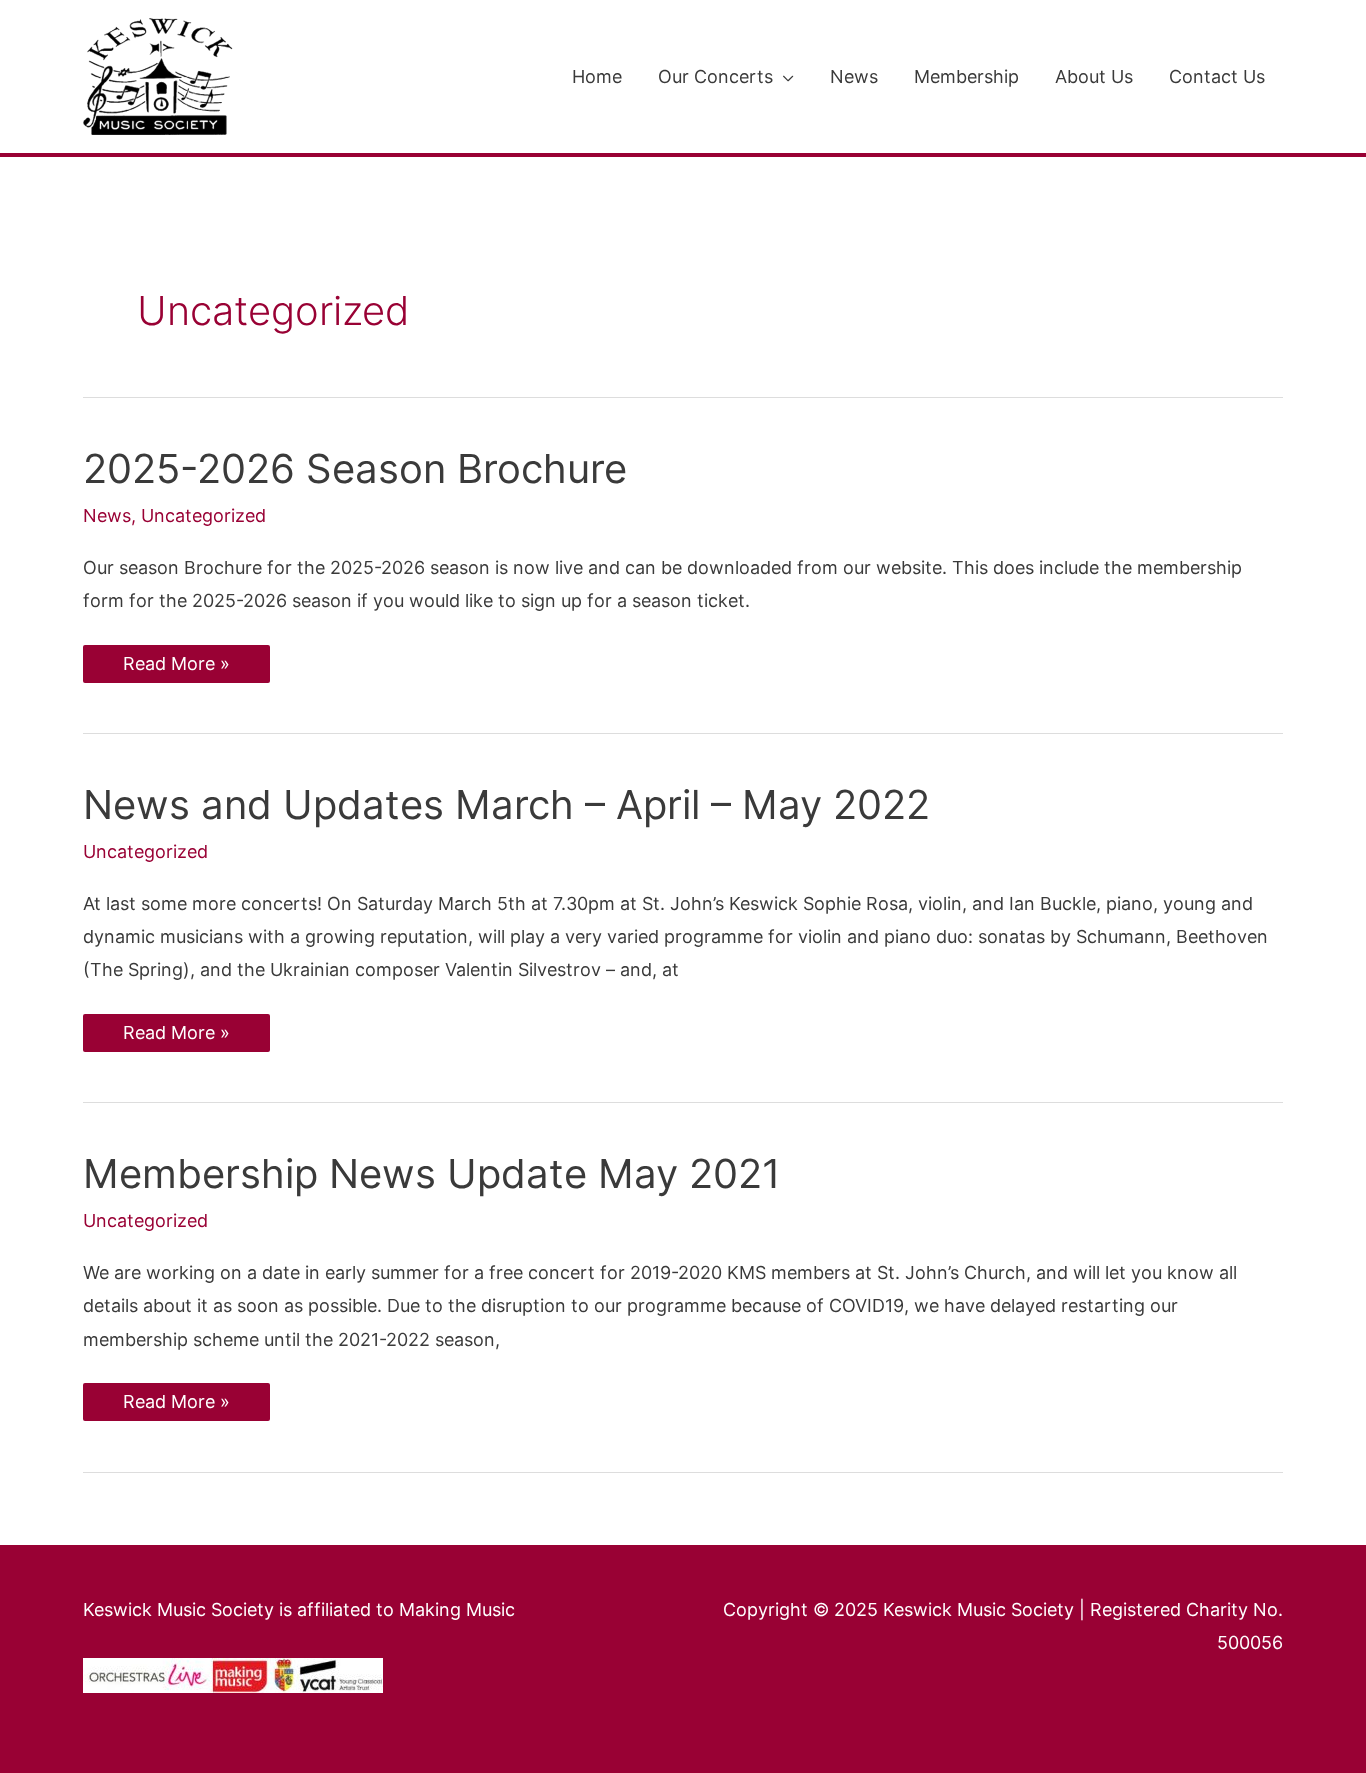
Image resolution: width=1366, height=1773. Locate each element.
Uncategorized (203, 515)
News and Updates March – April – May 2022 (506, 804)
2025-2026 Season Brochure (355, 468)
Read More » (176, 659)
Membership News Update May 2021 (432, 1173)
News (107, 515)
